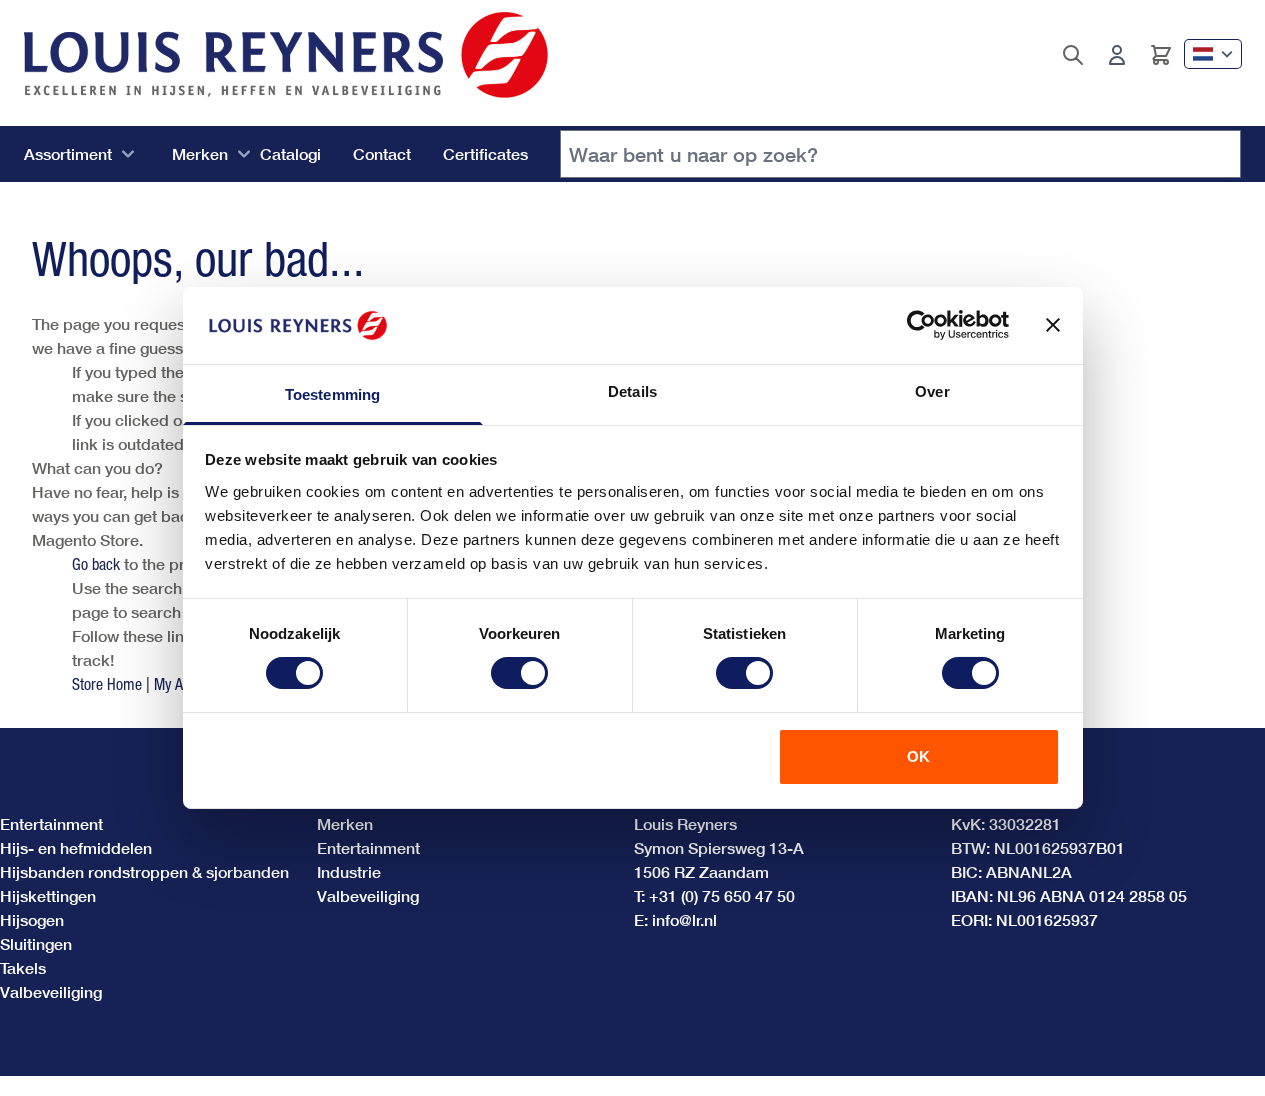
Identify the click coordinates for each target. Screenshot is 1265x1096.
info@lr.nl (684, 919)
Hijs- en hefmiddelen (76, 847)
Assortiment (68, 153)
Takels (23, 967)
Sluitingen (36, 943)
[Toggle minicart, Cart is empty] (1161, 55)
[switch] (519, 673)
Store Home (107, 684)
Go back (96, 564)
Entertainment (51, 823)
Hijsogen (32, 919)
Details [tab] (632, 391)
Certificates (485, 153)
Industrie (349, 871)
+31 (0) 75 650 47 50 (722, 895)
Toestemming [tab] (332, 394)
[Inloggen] (1117, 55)
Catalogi (290, 153)
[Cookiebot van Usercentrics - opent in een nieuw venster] (921, 325)
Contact (382, 153)
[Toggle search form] (1073, 55)
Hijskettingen (48, 895)
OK (918, 756)
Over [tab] (932, 391)
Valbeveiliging (51, 991)
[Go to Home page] (286, 55)
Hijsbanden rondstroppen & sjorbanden (144, 871)
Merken (200, 153)
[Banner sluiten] (1053, 325)
